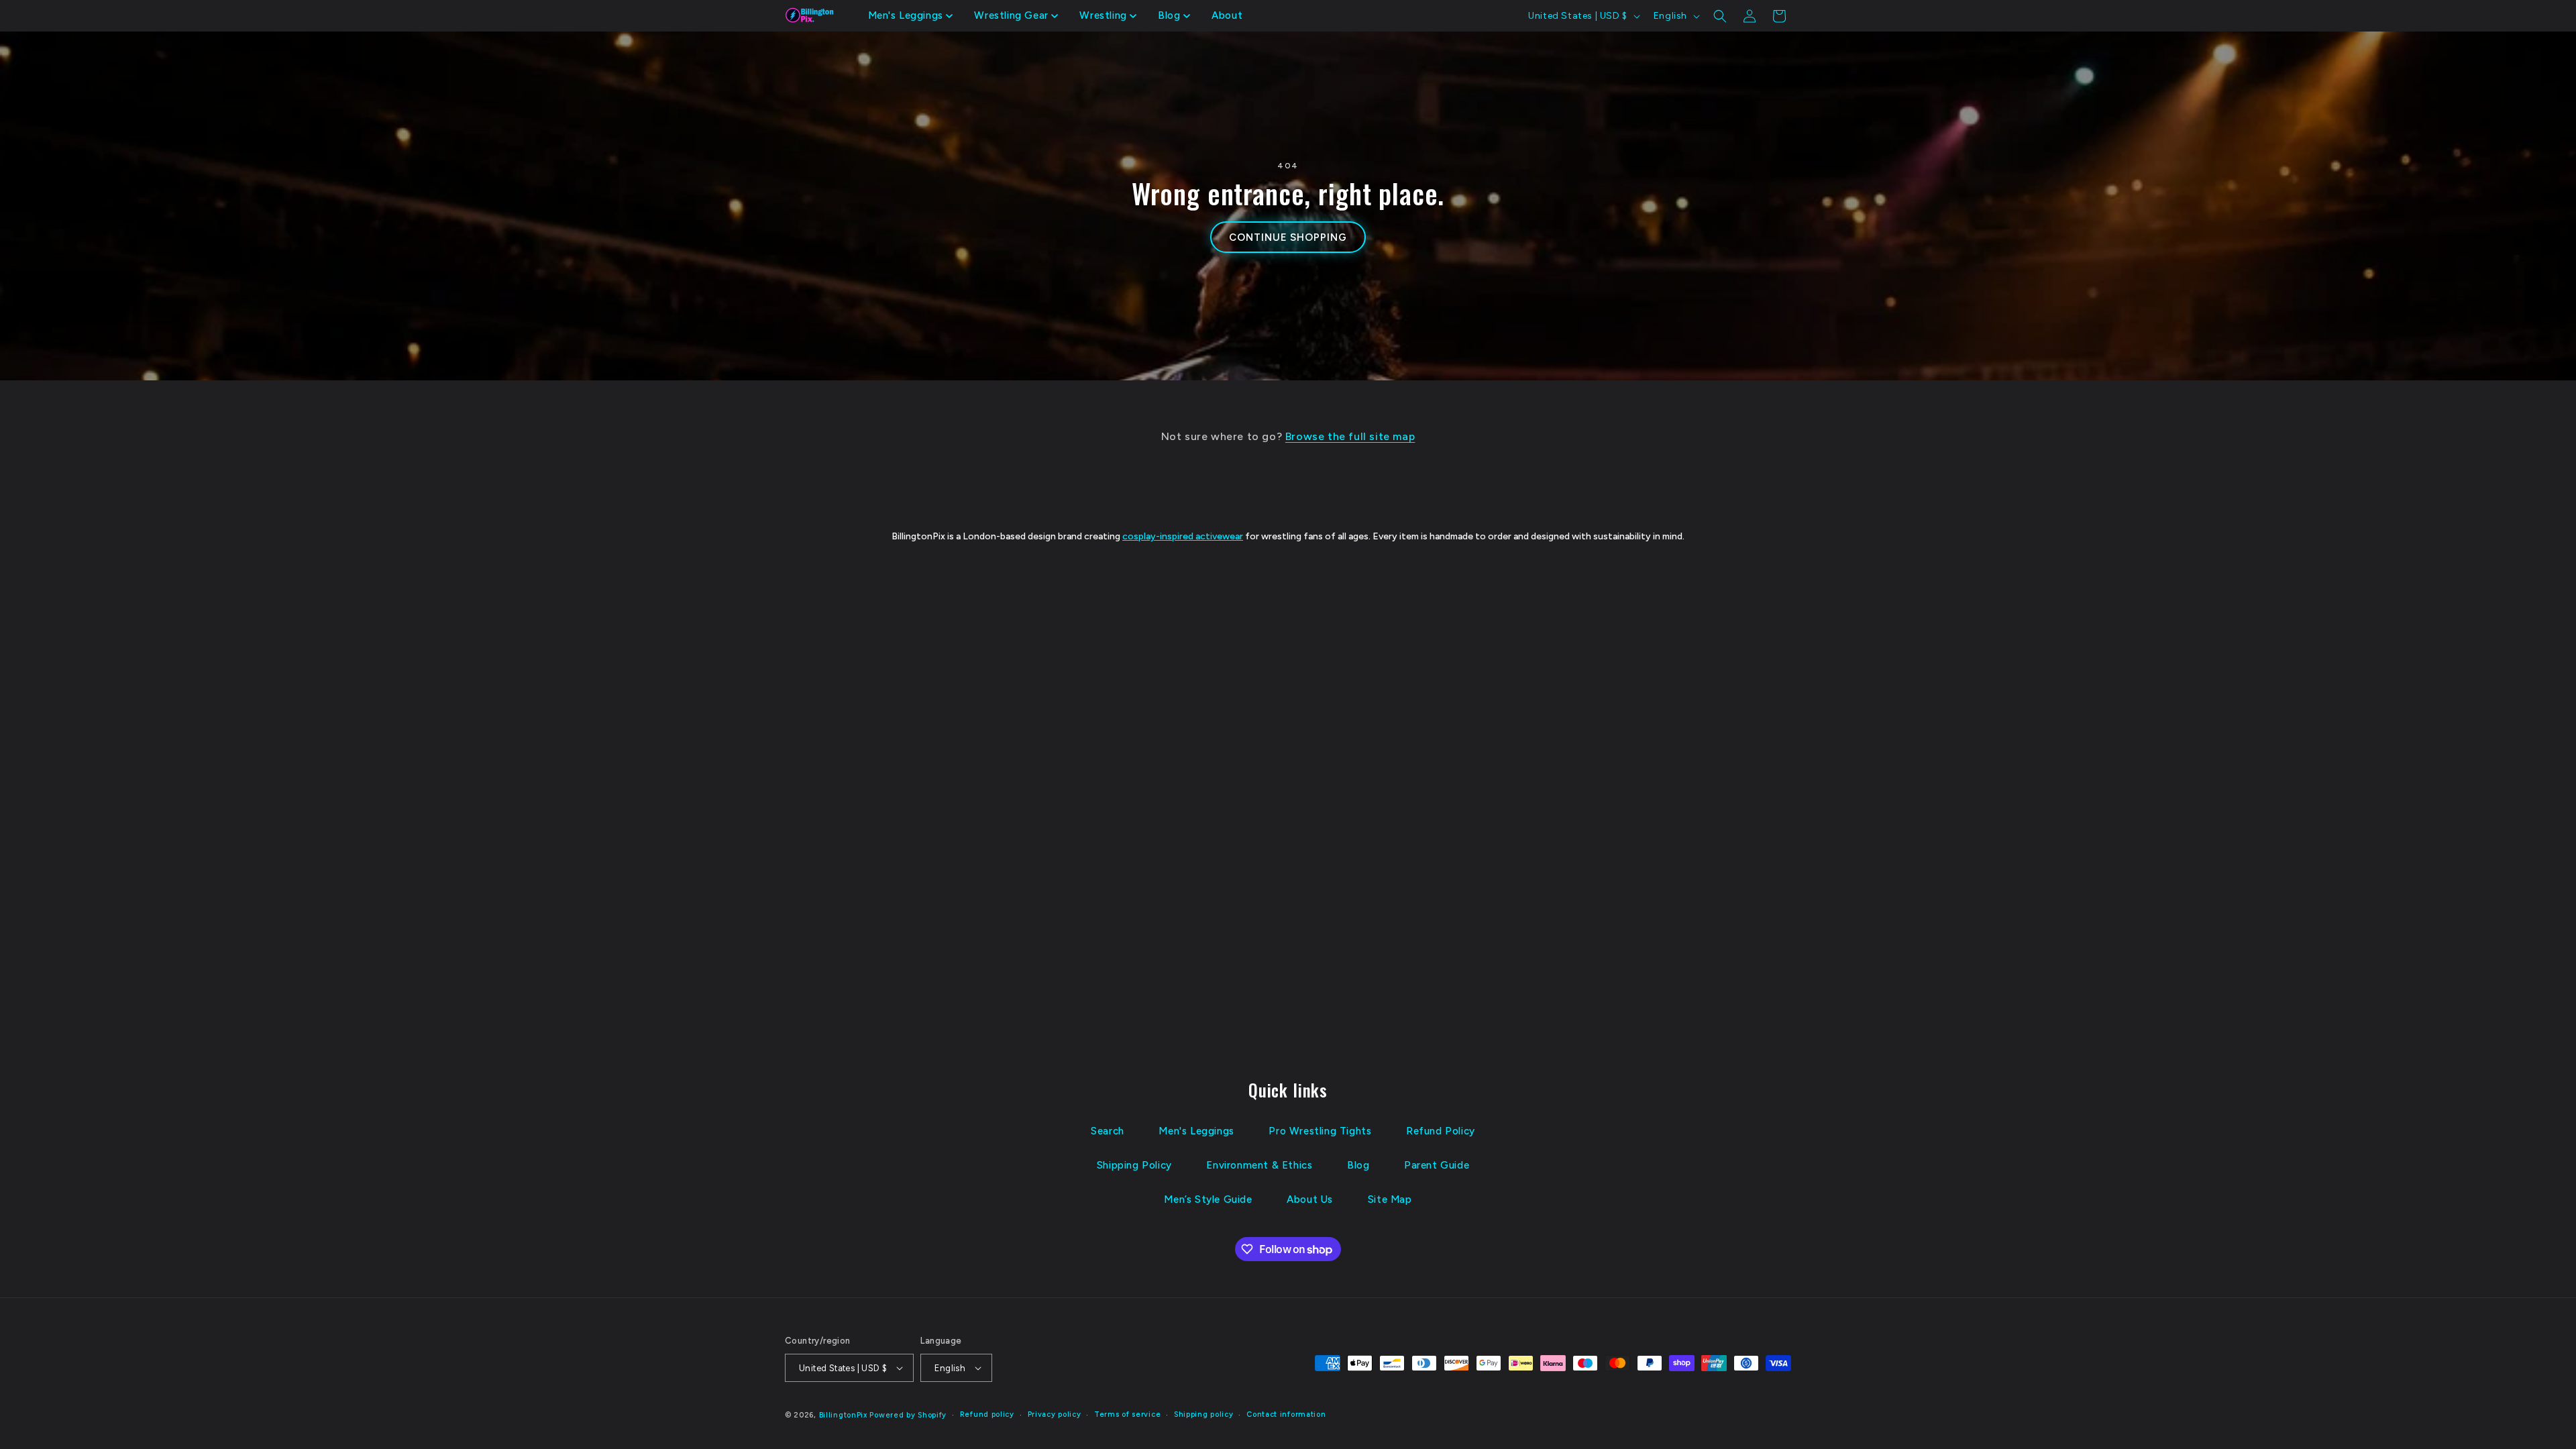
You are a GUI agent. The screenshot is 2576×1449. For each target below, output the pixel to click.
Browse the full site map (1350, 436)
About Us (1310, 1199)
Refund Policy (1441, 1131)
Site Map (1390, 1199)
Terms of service (1127, 1414)
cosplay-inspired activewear (1183, 536)
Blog (1358, 1165)
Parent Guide (1437, 1165)
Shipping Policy (1134, 1165)
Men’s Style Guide (1208, 1199)
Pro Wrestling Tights (1320, 1131)
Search (1108, 1131)
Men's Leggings (1196, 1131)
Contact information (1286, 1414)
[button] (911, 16)
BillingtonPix (843, 1415)
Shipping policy (1204, 1414)
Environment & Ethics (1259, 1165)
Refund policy (987, 1414)
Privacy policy (1055, 1414)
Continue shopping (1288, 237)
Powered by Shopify (908, 1415)
